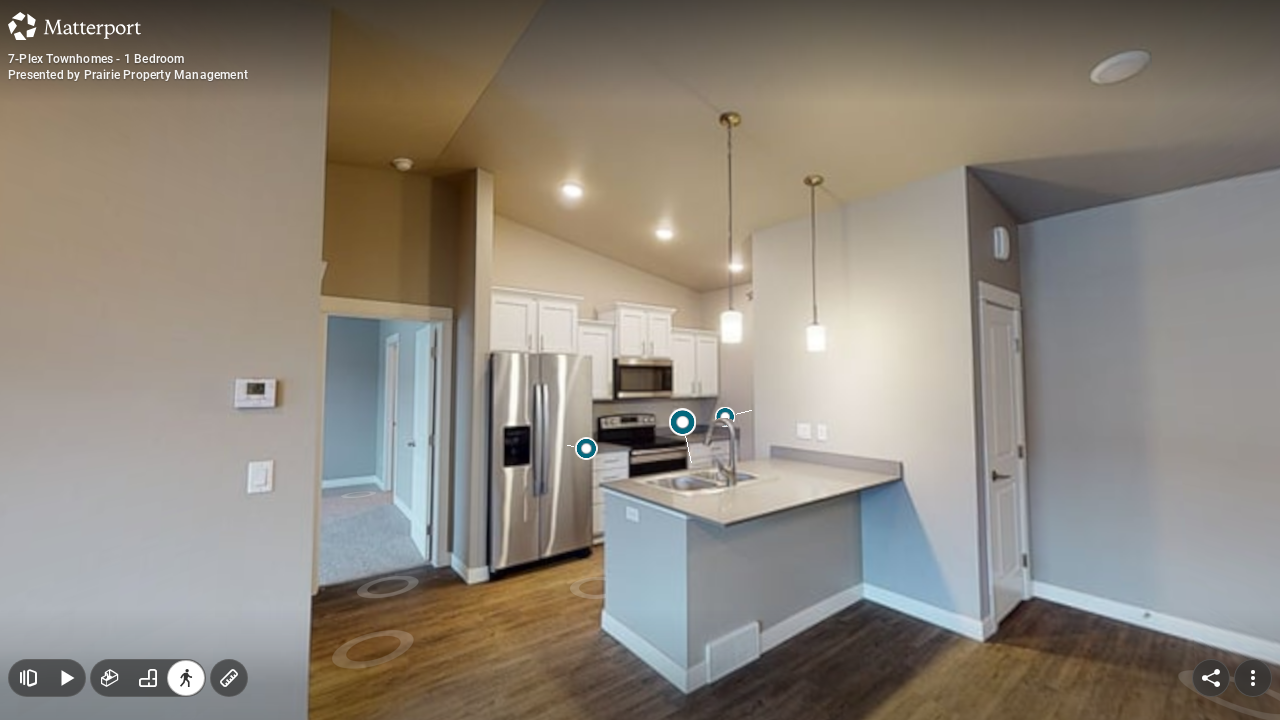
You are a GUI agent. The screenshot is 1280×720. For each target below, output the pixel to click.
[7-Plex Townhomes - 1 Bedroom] (640, 360)
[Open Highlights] (28, 678)
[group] (148, 678)
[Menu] (1253, 678)
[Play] (66, 678)
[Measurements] (229, 678)
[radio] (110, 678)
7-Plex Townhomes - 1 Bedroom (96, 59)
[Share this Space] (1211, 678)
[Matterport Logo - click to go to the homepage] (74, 26)
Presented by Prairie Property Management (128, 75)
